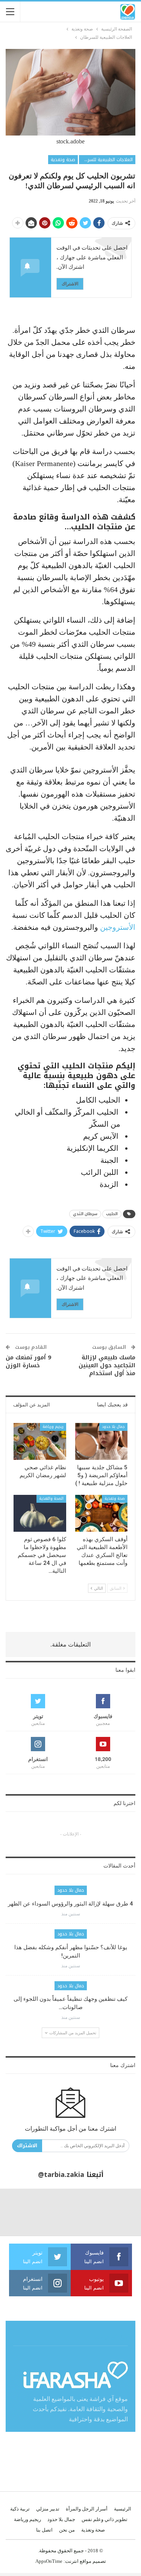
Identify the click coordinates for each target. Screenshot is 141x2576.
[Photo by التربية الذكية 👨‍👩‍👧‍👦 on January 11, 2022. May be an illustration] (117, 2212)
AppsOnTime (49, 2561)
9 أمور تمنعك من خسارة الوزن (28, 1361)
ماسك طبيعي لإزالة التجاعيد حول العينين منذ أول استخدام (107, 1365)
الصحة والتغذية (51, 1498)
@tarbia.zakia (61, 2175)
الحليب (112, 1214)
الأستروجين (117, 927)
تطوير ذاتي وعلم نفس (105, 2519)
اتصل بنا (44, 2530)
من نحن (67, 2530)
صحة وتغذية (63, 160)
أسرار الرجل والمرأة (87, 2509)
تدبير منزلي (48, 2509)
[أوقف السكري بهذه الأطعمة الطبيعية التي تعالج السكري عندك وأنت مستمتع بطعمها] (102, 1513)
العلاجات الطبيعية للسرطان (106, 160)
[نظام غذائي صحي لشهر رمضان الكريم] (40, 1441)
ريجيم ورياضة (53, 1427)
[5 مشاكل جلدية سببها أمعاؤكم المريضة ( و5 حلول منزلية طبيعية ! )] (102, 1441)
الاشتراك (70, 284)
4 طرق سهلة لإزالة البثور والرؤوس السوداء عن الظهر (70, 1904)
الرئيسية (123, 2509)
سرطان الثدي (85, 1214)
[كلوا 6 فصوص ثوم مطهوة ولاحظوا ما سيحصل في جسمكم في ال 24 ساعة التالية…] (40, 1513)
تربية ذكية (20, 2509)
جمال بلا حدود (113, 1427)
